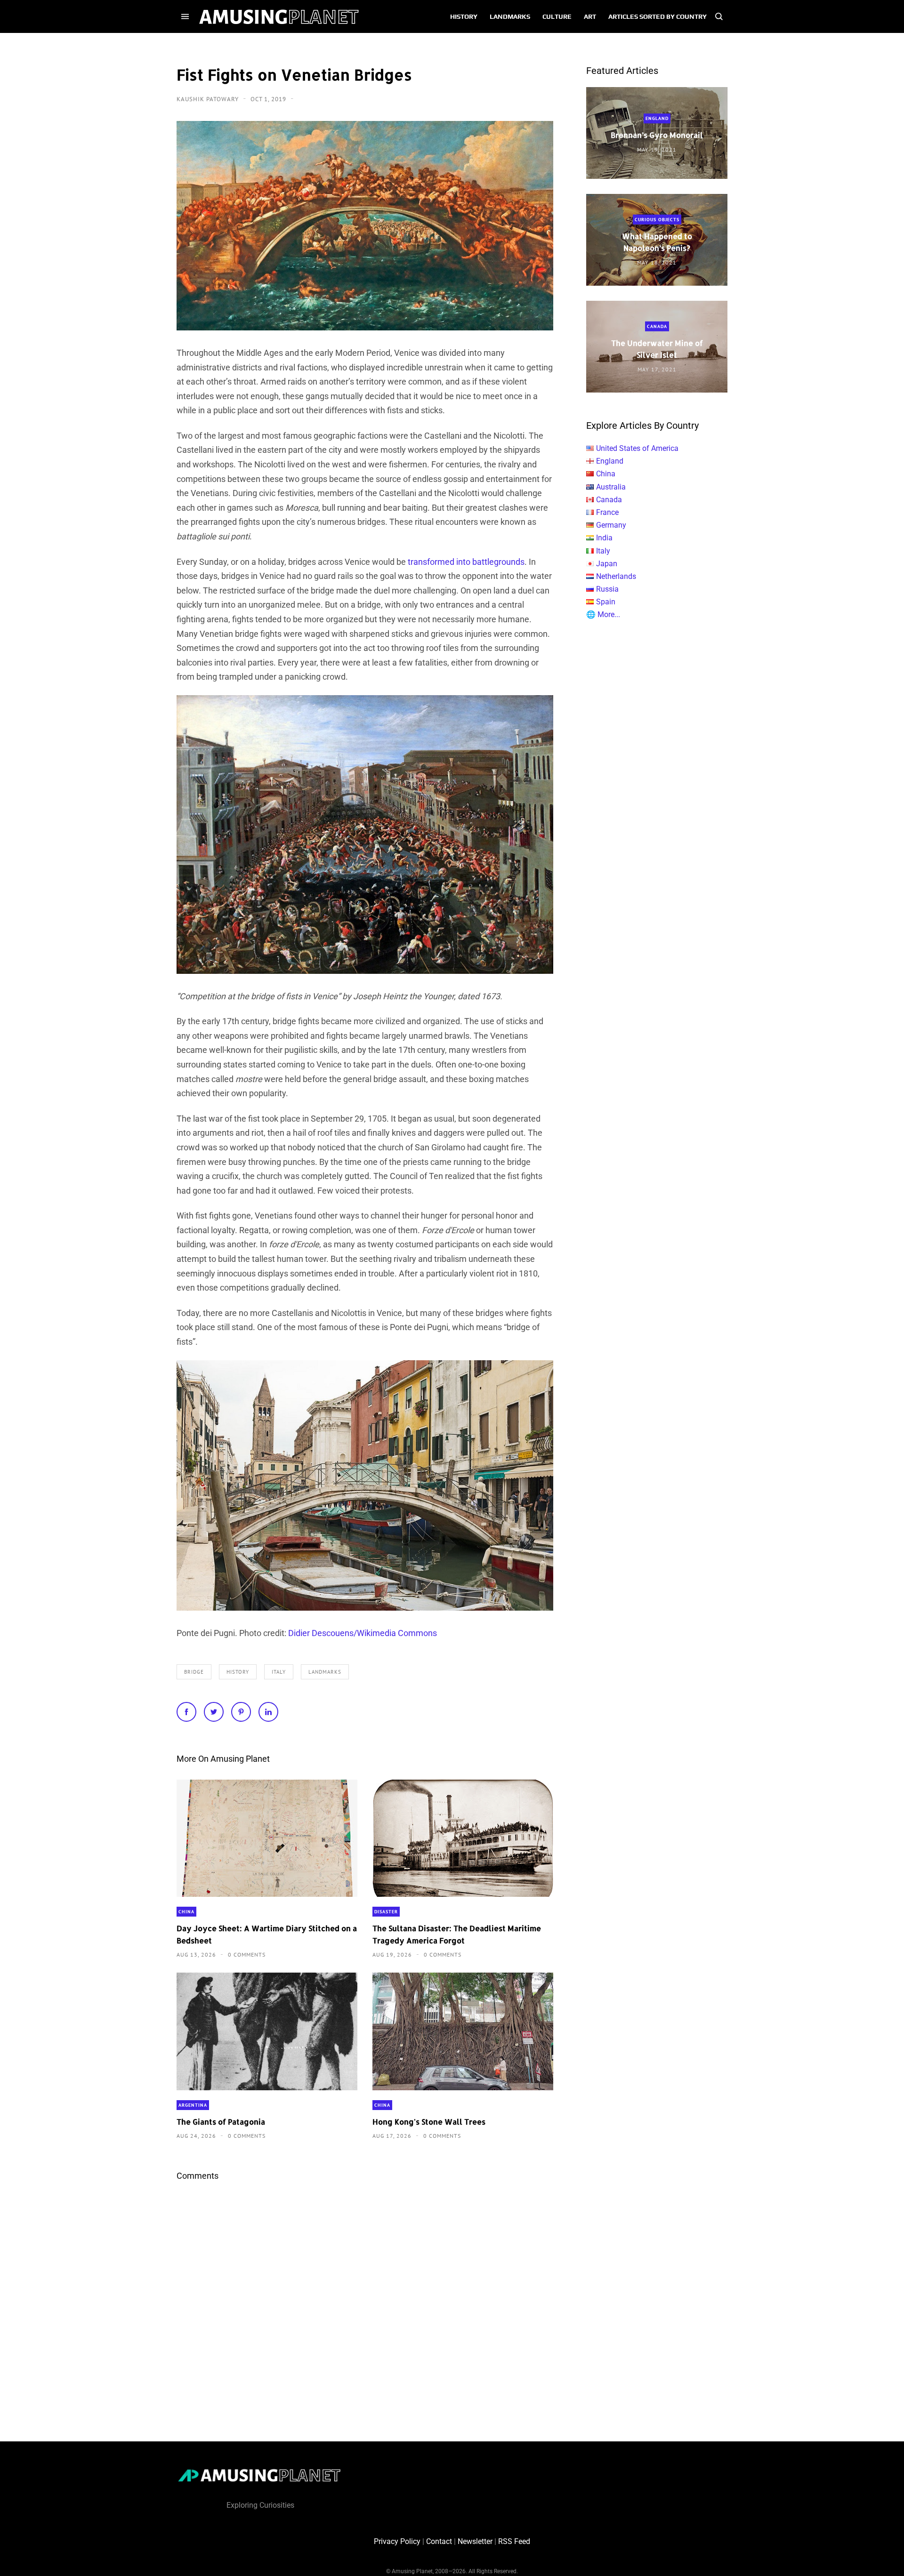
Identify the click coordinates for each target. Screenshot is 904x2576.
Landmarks (325, 1672)
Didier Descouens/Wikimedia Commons (363, 1633)
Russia (607, 589)
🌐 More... (603, 614)
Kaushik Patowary (209, 99)
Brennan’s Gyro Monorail (657, 135)
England (657, 118)
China (186, 1912)
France (607, 512)
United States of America (637, 448)
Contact (439, 2541)
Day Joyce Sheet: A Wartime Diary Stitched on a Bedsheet (267, 1934)
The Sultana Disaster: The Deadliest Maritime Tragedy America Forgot (457, 1934)
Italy (279, 1672)
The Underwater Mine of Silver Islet (657, 349)
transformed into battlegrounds (466, 562)
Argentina (193, 2105)
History (238, 1672)
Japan (607, 564)
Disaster (386, 1912)
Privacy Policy (397, 2541)
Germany (611, 525)
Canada (657, 326)
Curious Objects (657, 220)
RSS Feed (514, 2541)
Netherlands (616, 576)
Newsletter (475, 2541)
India (604, 538)
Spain (606, 602)
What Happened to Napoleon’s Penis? (657, 242)
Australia (611, 487)
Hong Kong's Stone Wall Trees (429, 2122)
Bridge (194, 1672)
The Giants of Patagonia (221, 2122)
